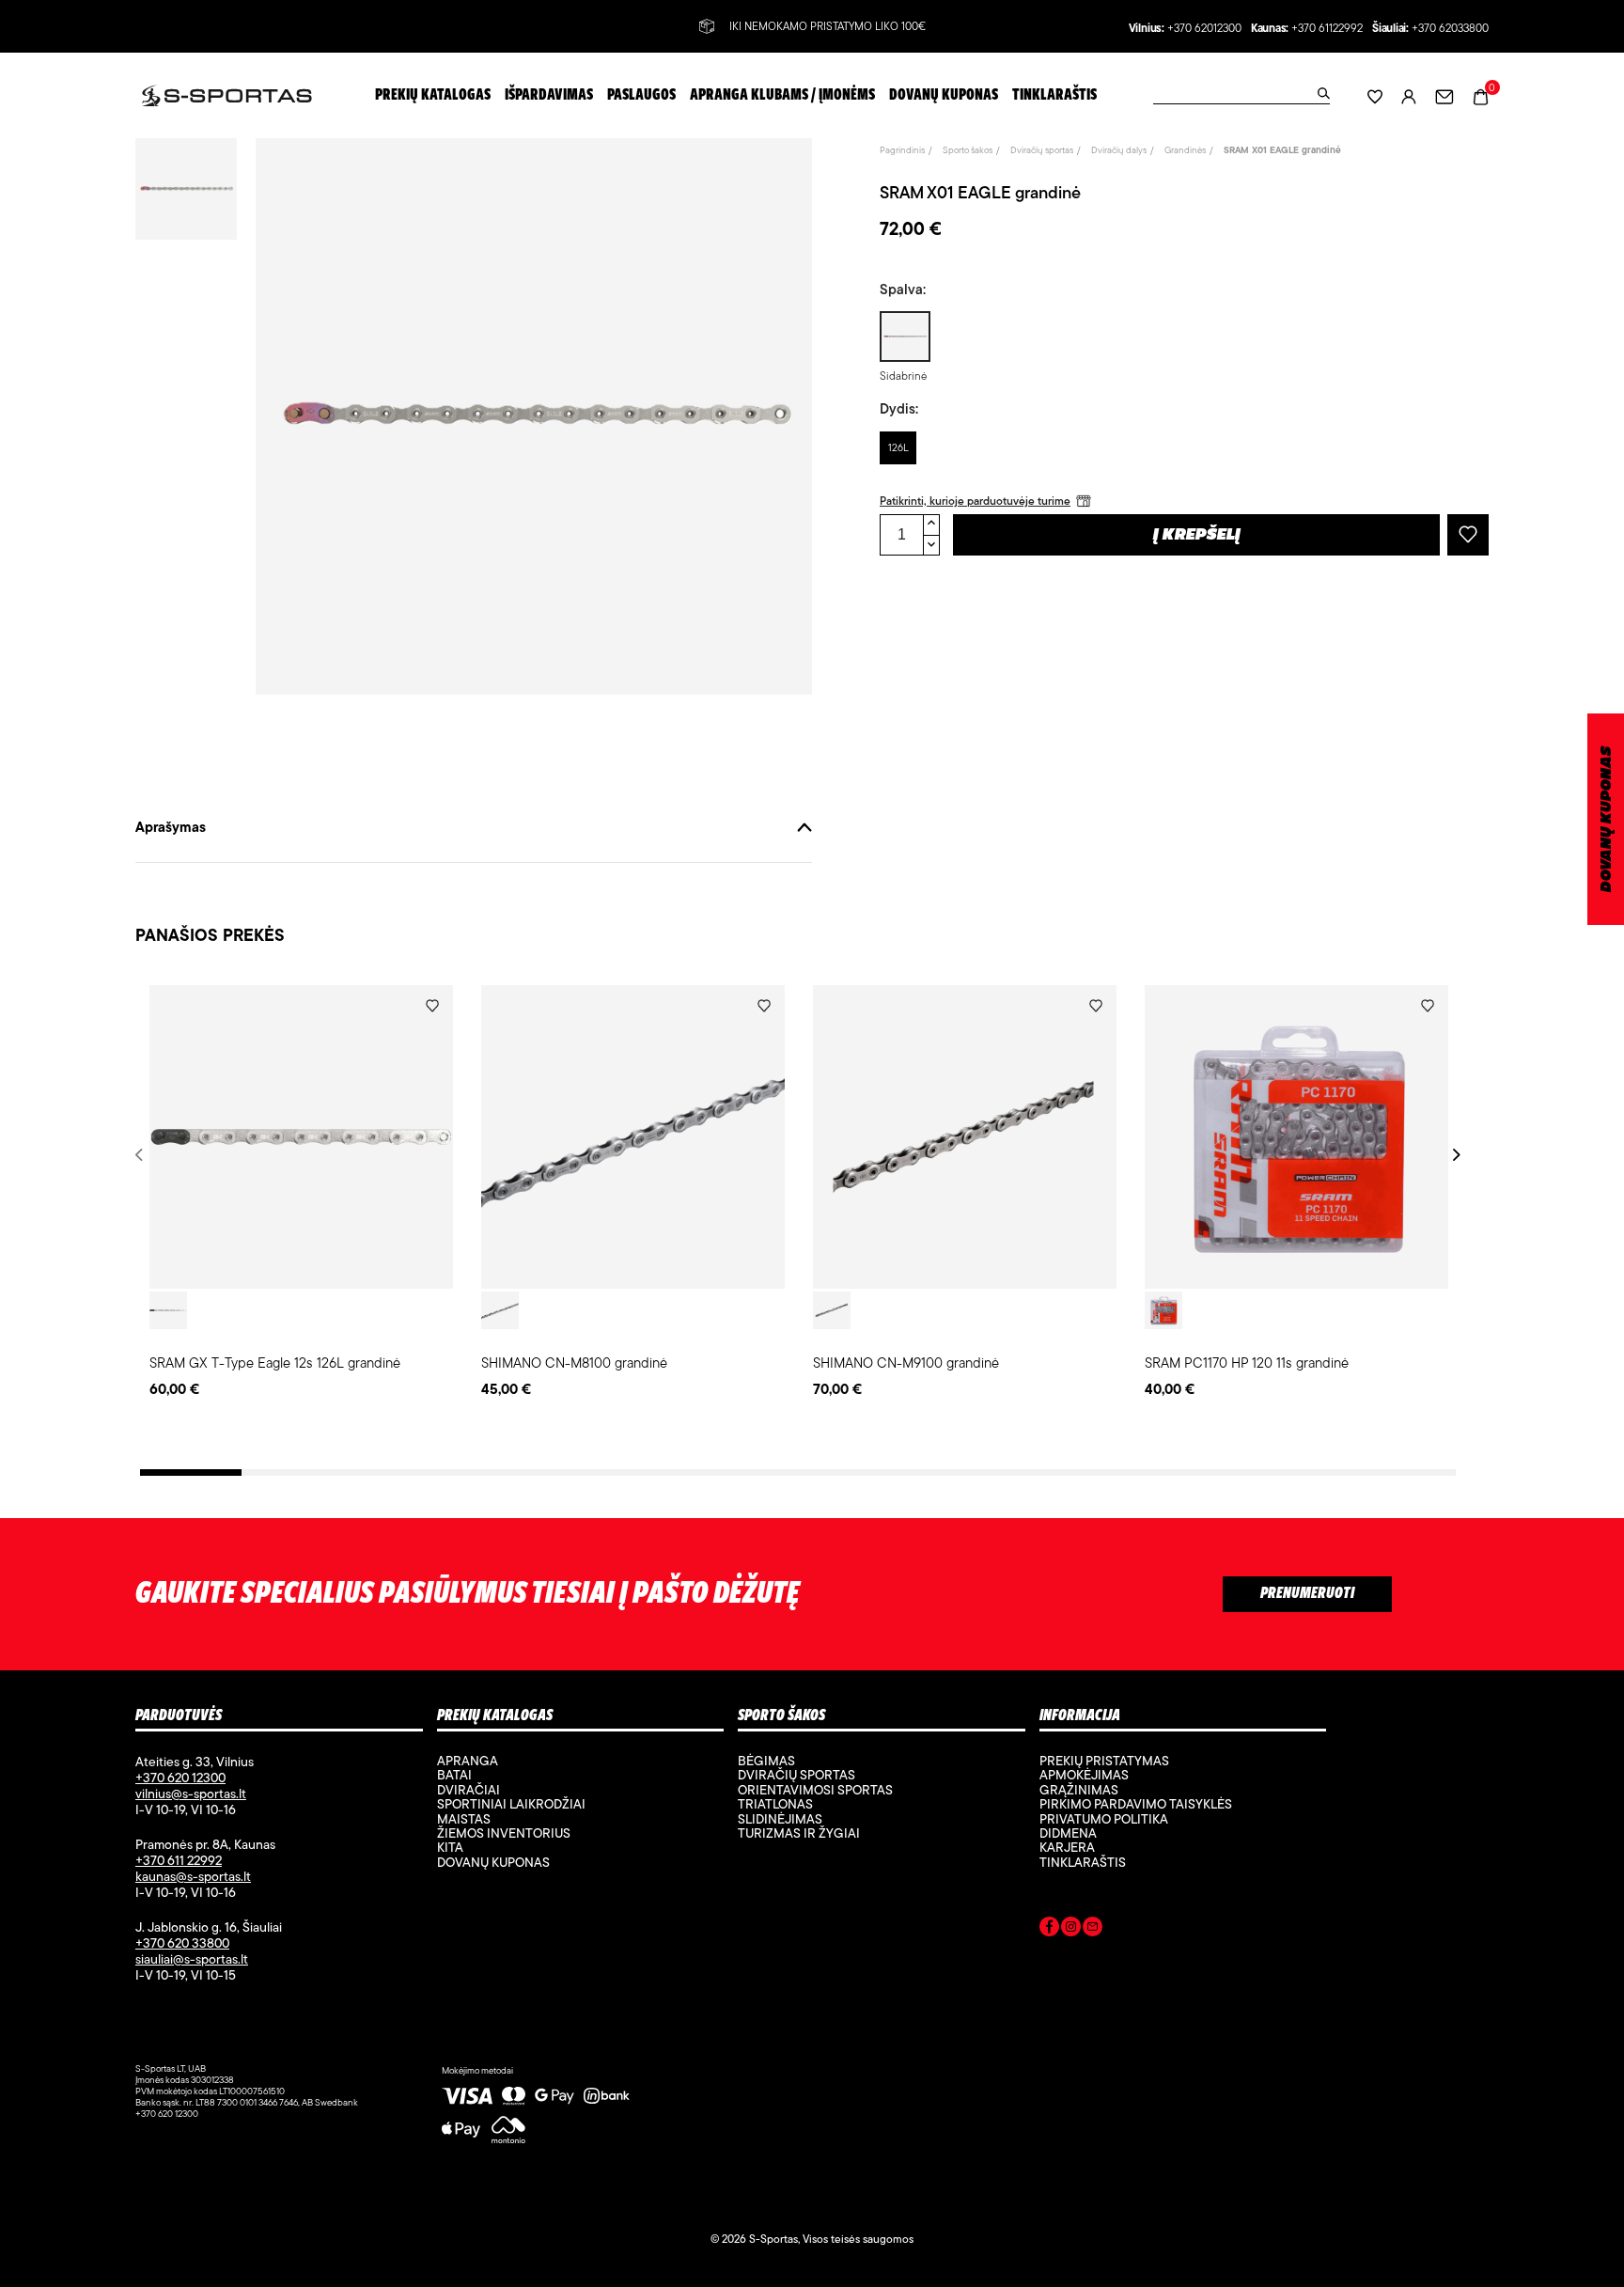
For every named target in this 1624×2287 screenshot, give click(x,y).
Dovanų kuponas (493, 1862)
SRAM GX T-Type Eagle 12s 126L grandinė (275, 1363)
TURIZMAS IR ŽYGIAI (799, 1833)
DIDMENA (1068, 1833)
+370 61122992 (1327, 29)
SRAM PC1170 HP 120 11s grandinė (1247, 1363)
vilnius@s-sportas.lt (191, 1794)
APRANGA (468, 1761)
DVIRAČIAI (468, 1790)
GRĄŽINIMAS (1079, 1790)
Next (1453, 1155)
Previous (142, 1155)
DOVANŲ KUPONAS (1607, 819)
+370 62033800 (1450, 29)
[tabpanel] (301, 1193)
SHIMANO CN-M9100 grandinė (906, 1363)
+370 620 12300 (180, 1778)
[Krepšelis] (1481, 94)
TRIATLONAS (775, 1804)
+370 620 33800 (182, 1943)
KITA (450, 1847)
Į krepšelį (1197, 536)
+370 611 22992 (179, 1860)
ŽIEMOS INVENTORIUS (504, 1833)
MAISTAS (464, 1819)
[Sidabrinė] (168, 1310)
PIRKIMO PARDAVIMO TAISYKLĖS (1136, 1804)
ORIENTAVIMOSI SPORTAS (815, 1790)
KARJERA (1067, 1847)
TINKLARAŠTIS (1083, 1862)
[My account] (1409, 95)
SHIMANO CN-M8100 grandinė (574, 1363)
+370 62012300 (1204, 29)
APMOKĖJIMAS (1084, 1775)
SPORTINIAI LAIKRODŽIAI (511, 1804)
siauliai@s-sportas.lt (192, 1959)
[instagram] (1071, 1930)
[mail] (1093, 1930)
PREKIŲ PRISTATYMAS (1104, 1761)
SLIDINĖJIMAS (780, 1819)
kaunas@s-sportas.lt (193, 1876)
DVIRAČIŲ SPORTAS (796, 1775)
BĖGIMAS (766, 1761)
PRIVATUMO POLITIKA (1104, 1819)
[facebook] (1049, 1930)
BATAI (454, 1775)
